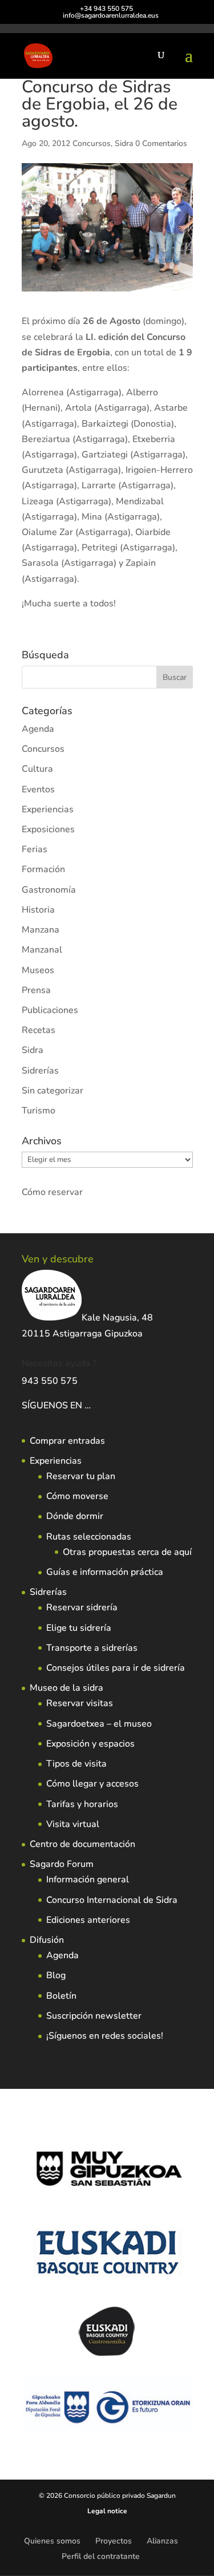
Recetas (39, 1030)
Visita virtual (73, 1824)
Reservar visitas (80, 1703)
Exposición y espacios (90, 1744)
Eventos (38, 789)
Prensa (36, 990)
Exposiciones (48, 829)
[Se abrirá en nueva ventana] (92, 1406)
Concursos (92, 143)
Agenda (38, 729)
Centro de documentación (82, 1844)
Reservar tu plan (81, 1476)
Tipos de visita (76, 1764)
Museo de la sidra (66, 1688)
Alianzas (162, 2541)
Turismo (39, 1111)
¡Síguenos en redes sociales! (105, 2036)
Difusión (47, 1940)
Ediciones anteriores (88, 1920)
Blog (56, 1975)
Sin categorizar (53, 1091)
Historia (38, 910)
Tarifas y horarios (82, 1804)
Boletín (61, 1996)
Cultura (37, 769)
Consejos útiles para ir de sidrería (116, 1668)
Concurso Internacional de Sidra (112, 1900)
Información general (88, 1880)
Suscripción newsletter (94, 2016)
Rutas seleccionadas (89, 1537)
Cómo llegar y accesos (92, 1784)
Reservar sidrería (82, 1607)
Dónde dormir (75, 1516)
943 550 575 (50, 1381)
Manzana (41, 930)
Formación (43, 869)
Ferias (35, 849)
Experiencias (48, 809)
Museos (38, 970)
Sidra (124, 143)
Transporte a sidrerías (92, 1648)
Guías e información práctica (105, 1572)
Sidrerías (40, 1071)
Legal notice (107, 2511)
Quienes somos (52, 2541)
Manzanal (42, 950)
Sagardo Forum (62, 1864)
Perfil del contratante (101, 2556)
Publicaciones (50, 1010)
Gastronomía (49, 890)
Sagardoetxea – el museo (99, 1724)
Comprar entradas (67, 1441)
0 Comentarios (161, 143)
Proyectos (114, 2541)
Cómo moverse (77, 1496)
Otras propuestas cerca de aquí (127, 1552)
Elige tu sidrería (79, 1628)
